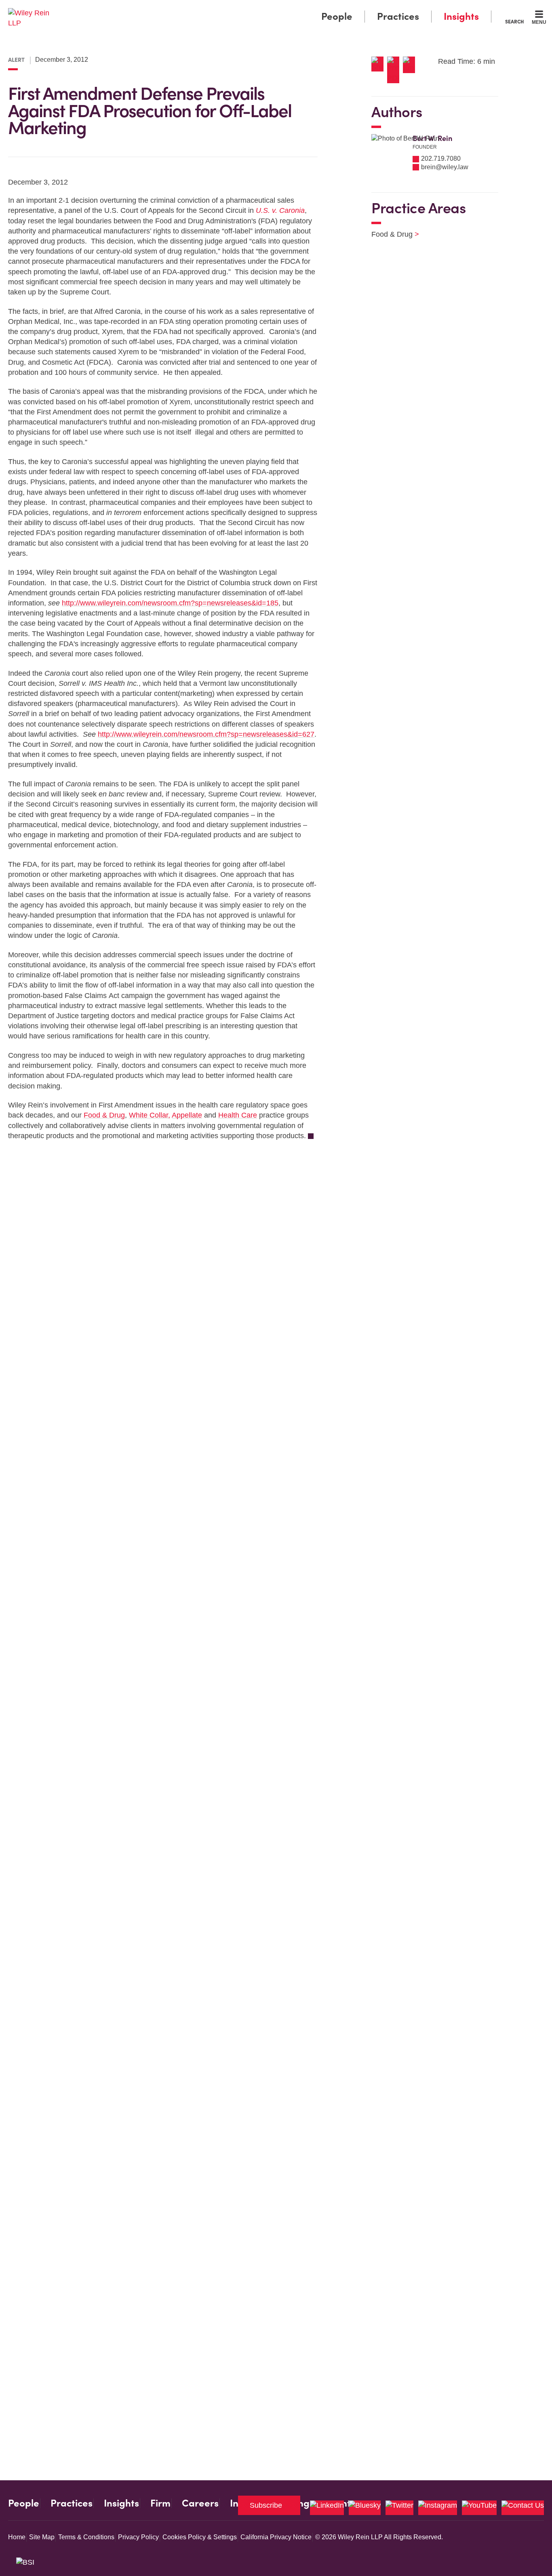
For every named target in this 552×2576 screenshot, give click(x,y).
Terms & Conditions (86, 2537)
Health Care (238, 1115)
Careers (200, 2503)
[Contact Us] (523, 2508)
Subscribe (266, 2505)
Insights (461, 16)
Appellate (187, 1115)
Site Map (42, 2537)
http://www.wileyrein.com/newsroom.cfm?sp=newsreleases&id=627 (206, 734)
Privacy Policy (138, 2537)
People (337, 16)
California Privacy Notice (276, 2537)
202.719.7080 (441, 159)
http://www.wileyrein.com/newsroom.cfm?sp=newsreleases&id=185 (170, 603)
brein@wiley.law (445, 167)
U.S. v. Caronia (280, 210)
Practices (398, 16)
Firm (160, 2503)
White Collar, (150, 1115)
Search (514, 21)
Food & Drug (104, 1115)
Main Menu (252, 9)
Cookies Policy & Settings (200, 2537)
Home (17, 2537)
